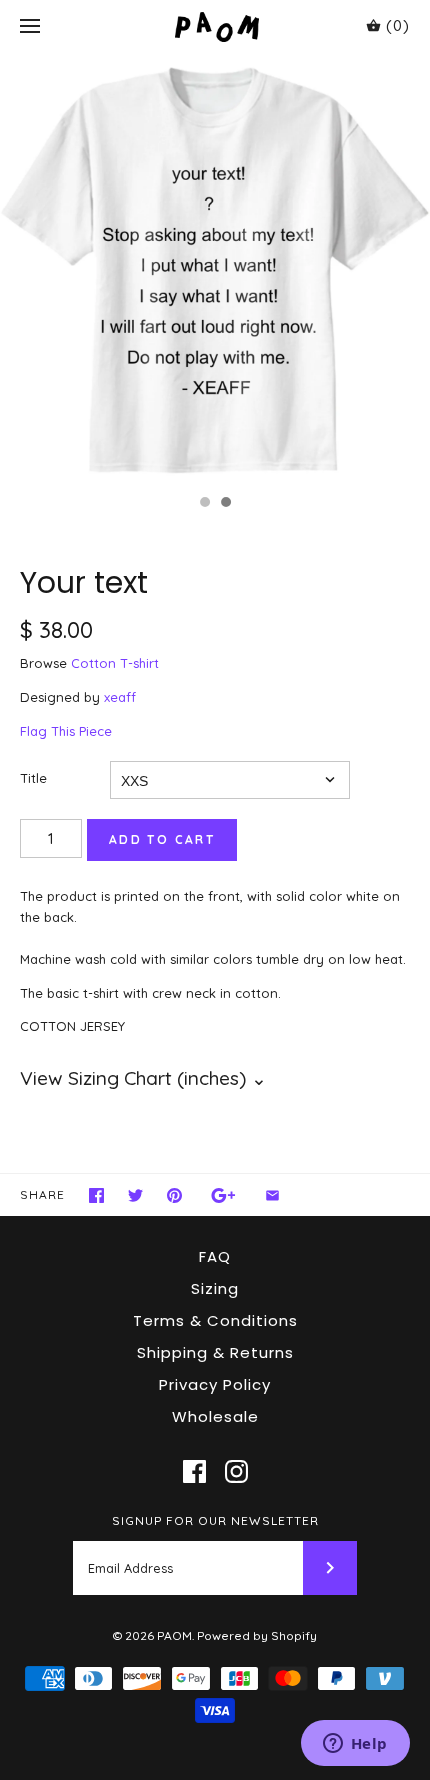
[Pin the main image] (174, 1195)
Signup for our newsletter (215, 1520)
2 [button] (225, 504)
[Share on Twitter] (135, 1195)
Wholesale (215, 1416)
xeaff (120, 697)
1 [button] (204, 504)
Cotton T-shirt (115, 663)
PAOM (174, 1635)
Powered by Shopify (257, 1635)
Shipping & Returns (215, 1352)
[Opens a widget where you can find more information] (355, 1745)
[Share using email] (272, 1195)
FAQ (215, 1256)
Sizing (215, 1288)
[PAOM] (215, 26)
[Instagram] (236, 1471)
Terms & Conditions (215, 1320)
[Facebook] (194, 1471)
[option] (215, 269)
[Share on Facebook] (96, 1195)
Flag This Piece (66, 731)
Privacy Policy (215, 1384)
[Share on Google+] (223, 1195)
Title (33, 778)
